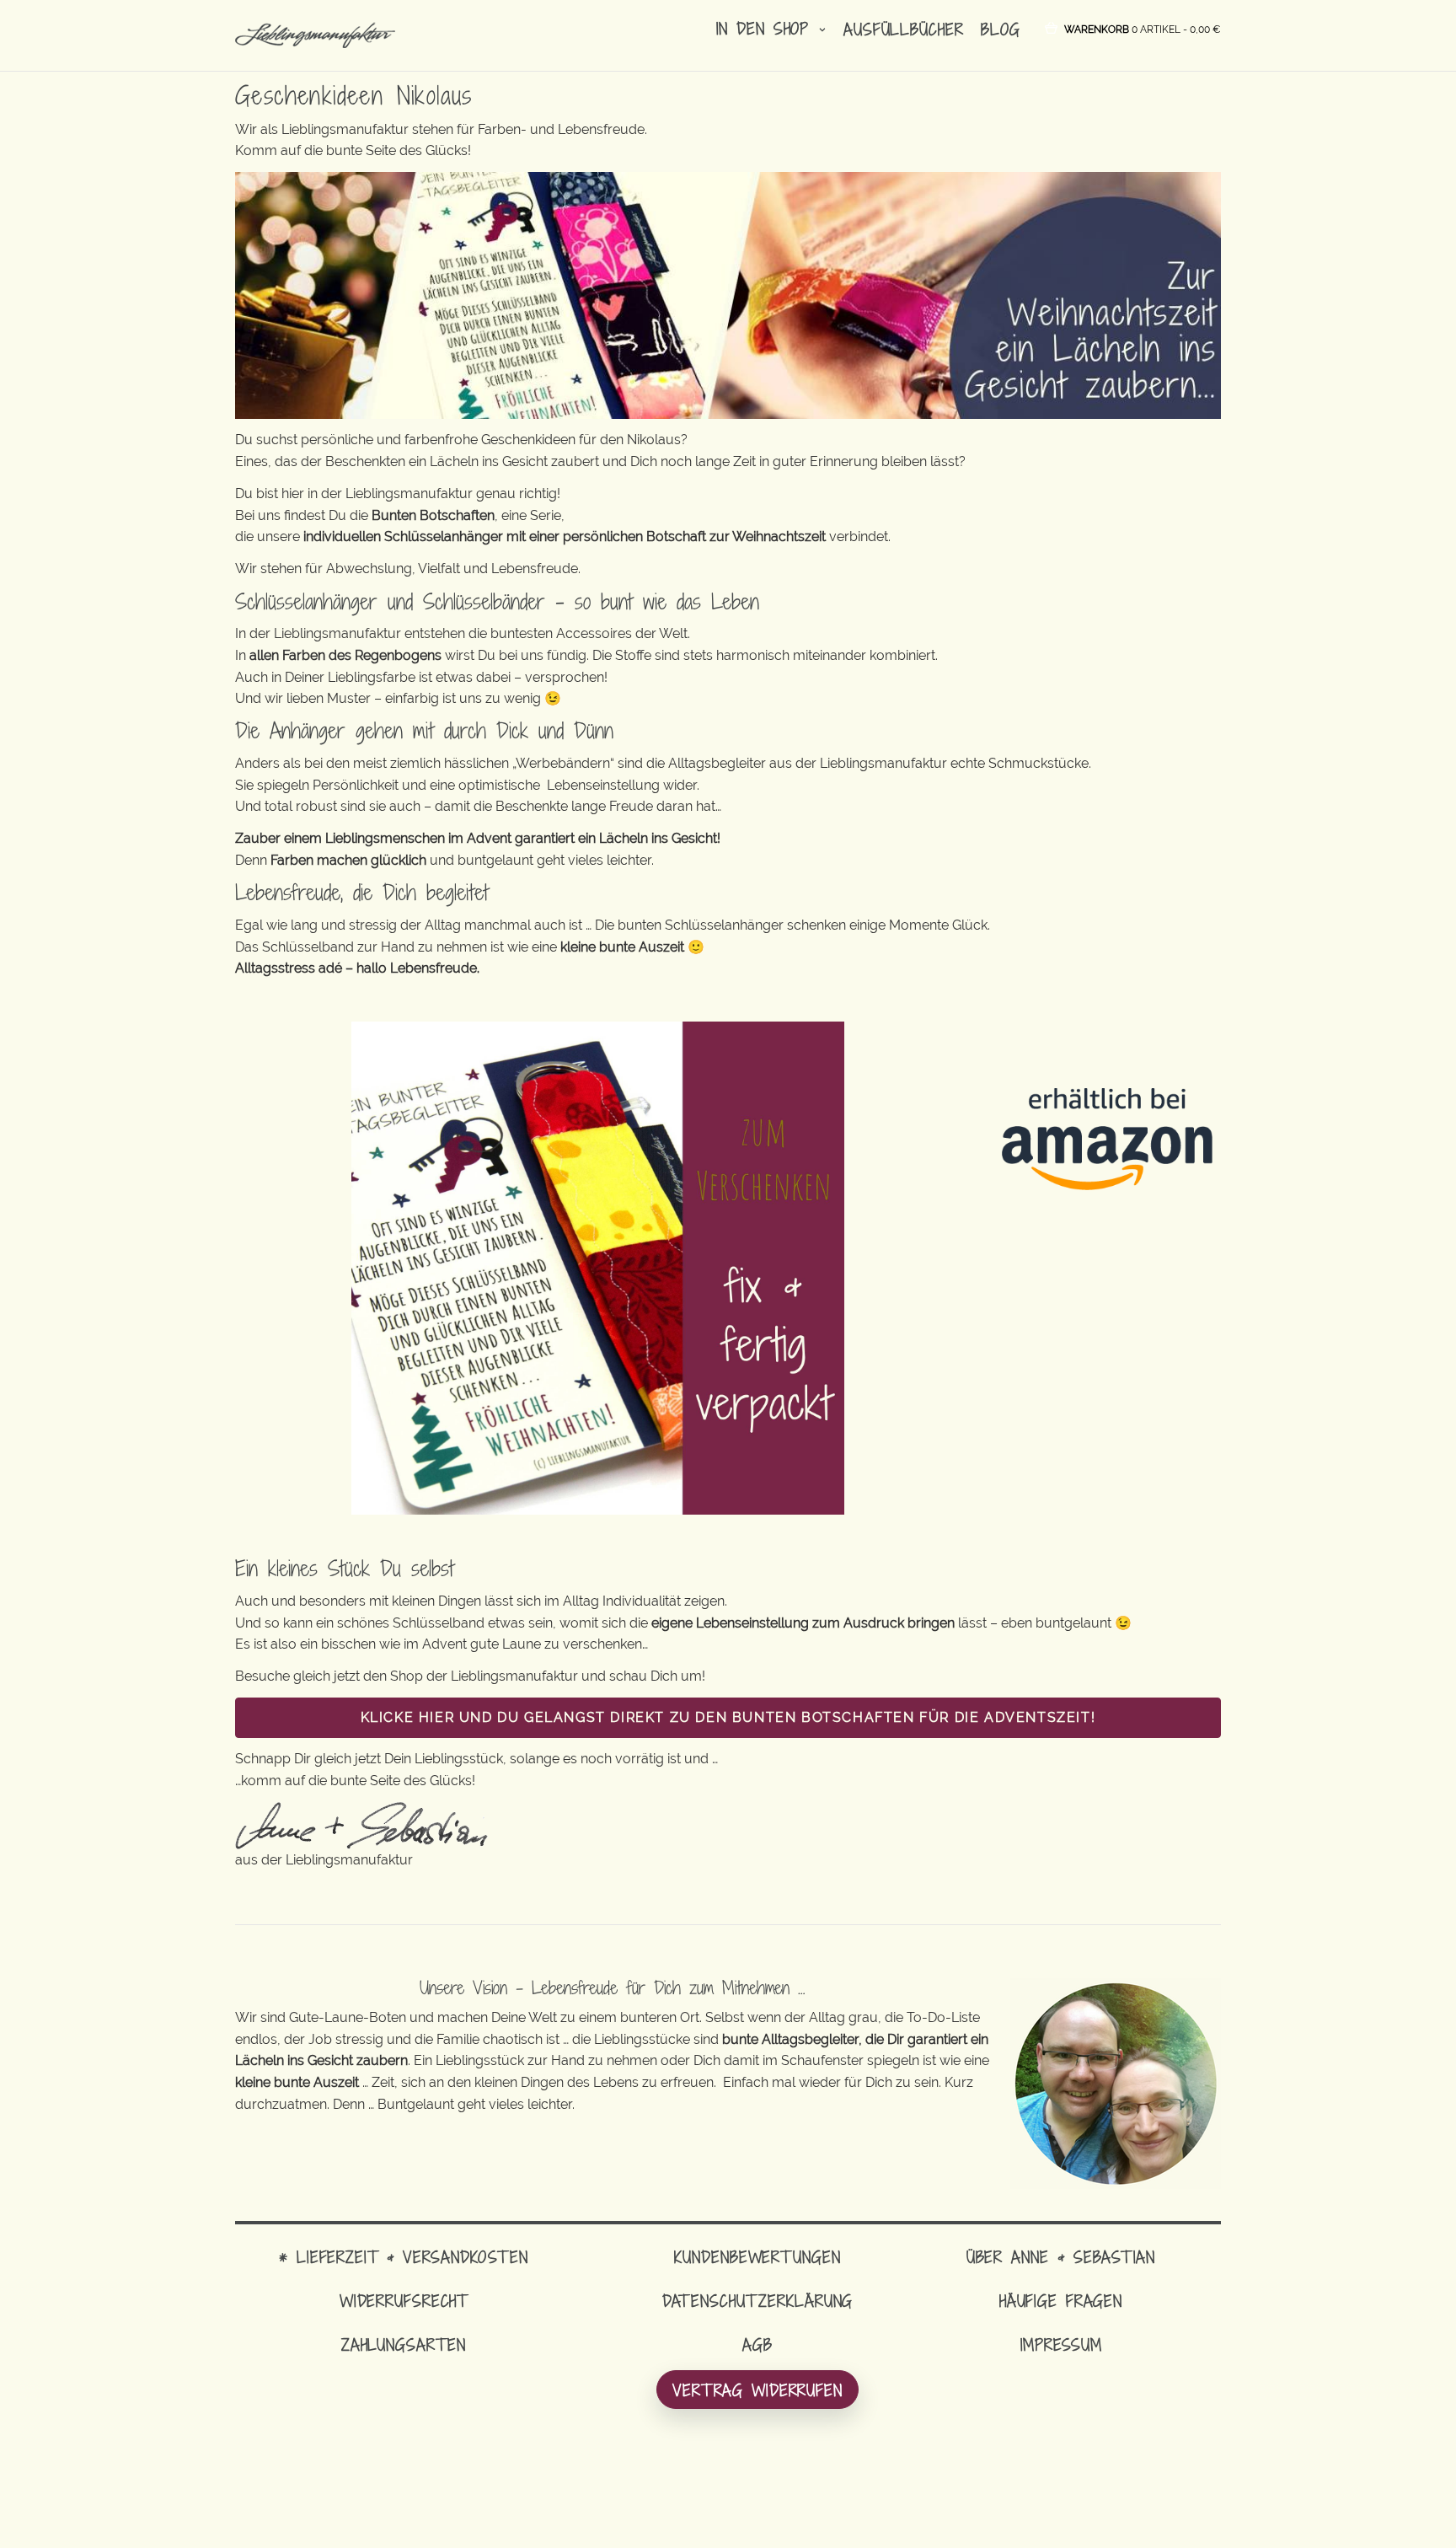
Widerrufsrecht (404, 2301)
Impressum (1061, 2344)
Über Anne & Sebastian (1061, 2257)
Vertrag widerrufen (757, 2390)
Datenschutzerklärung (758, 2301)
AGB (757, 2344)
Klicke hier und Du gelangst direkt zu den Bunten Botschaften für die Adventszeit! (728, 1717)
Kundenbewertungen (757, 2257)
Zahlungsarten (404, 2344)
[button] (1143, 28)
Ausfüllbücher (903, 29)
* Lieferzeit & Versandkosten (404, 2257)
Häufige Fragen (1061, 2301)
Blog (1001, 29)
